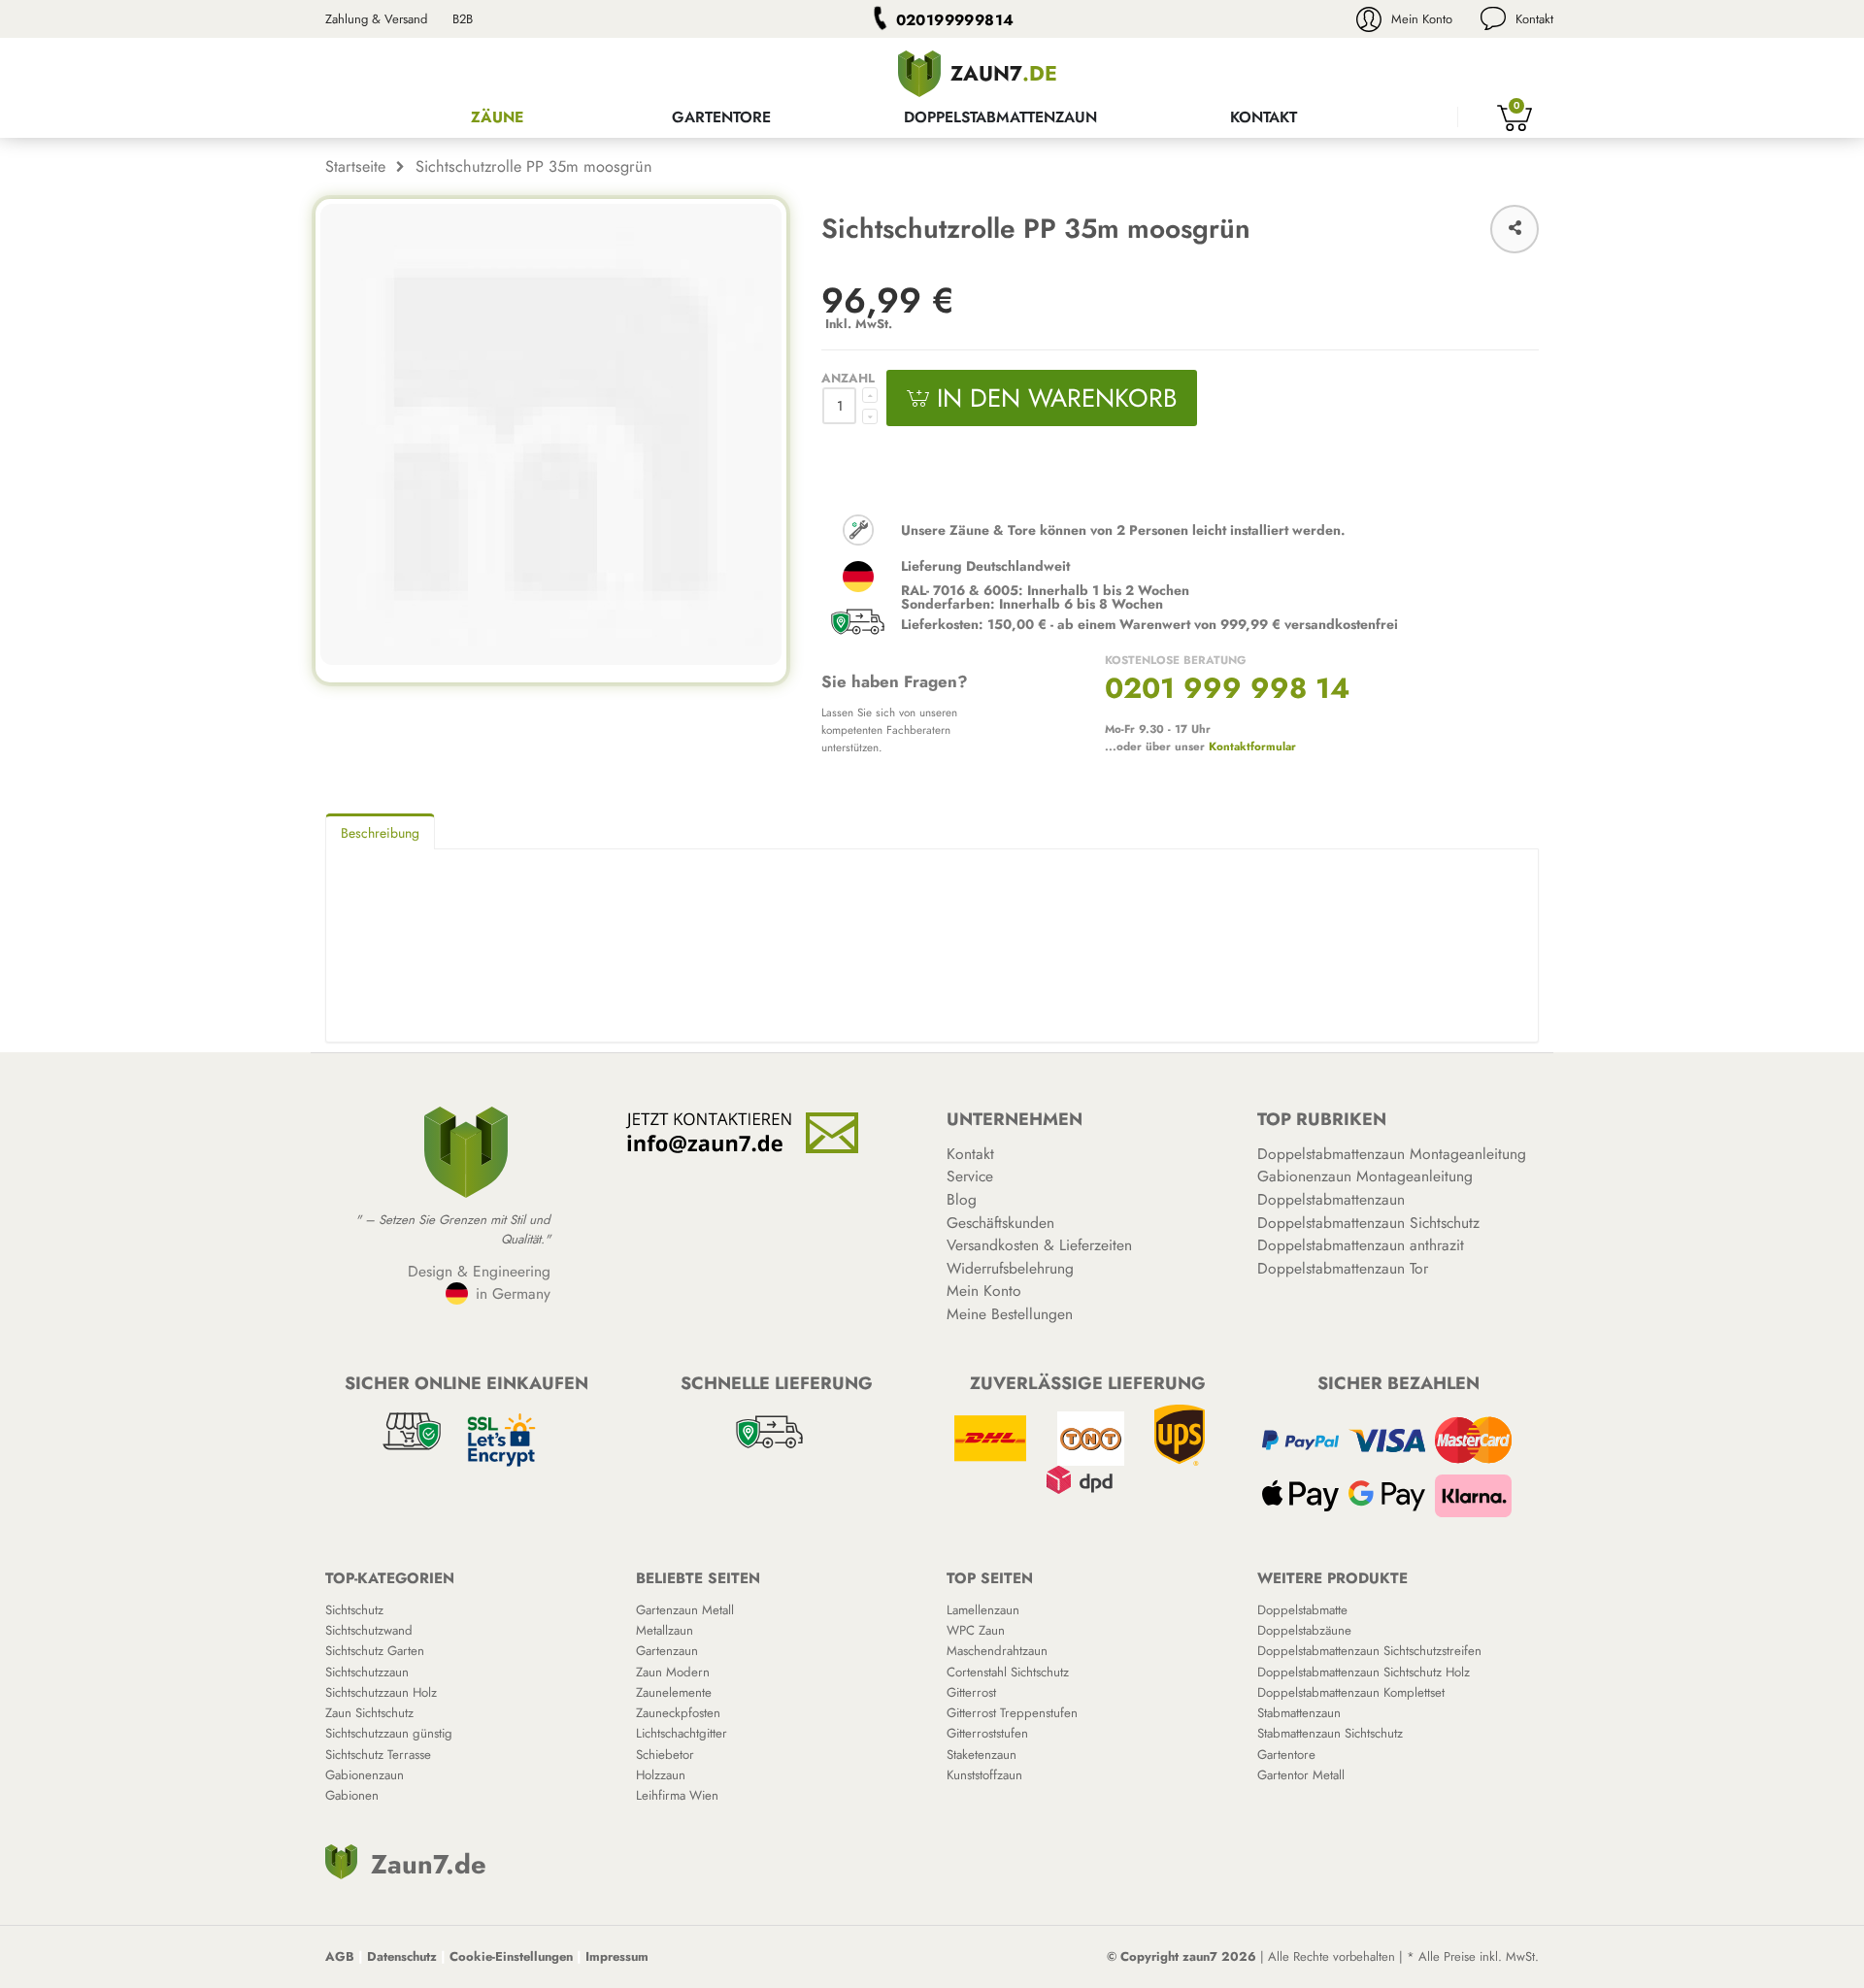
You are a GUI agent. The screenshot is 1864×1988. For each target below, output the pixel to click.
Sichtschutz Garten (375, 1651)
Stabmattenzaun (1299, 1713)
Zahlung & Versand (376, 19)
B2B (463, 19)
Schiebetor (665, 1755)
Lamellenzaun (983, 1610)
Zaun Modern (673, 1672)
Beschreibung (380, 833)
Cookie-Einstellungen (511, 1956)
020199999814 (955, 20)
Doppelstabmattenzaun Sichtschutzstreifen (1369, 1651)
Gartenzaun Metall (685, 1610)
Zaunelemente (674, 1692)
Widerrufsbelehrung (1010, 1268)
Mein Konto (1422, 19)
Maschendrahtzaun (997, 1651)
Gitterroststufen (987, 1733)
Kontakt (1534, 19)
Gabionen (352, 1795)
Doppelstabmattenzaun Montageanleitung (1392, 1154)
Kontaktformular (1252, 746)
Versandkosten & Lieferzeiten (1039, 1245)
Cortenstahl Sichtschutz (1008, 1672)
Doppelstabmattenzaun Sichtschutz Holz (1364, 1672)
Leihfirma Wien (677, 1795)
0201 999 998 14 (1227, 688)
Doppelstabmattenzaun (1000, 117)
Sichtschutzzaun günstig (389, 1733)
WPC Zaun (976, 1630)
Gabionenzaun (365, 1775)
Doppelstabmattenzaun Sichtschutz (1368, 1223)
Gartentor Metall (1301, 1775)
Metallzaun (665, 1630)
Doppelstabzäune (1304, 1630)
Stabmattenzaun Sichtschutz (1330, 1733)
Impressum (617, 1956)
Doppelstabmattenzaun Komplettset (1351, 1692)
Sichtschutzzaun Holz (381, 1692)
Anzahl (848, 378)
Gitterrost (971, 1692)
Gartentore (721, 117)
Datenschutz (402, 1956)
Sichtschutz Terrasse (378, 1755)
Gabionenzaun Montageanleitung (1365, 1176)
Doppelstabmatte (1302, 1610)
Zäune (497, 117)
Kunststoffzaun (984, 1775)
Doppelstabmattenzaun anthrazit (1361, 1245)
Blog (962, 1199)
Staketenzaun (982, 1755)
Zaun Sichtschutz (369, 1713)
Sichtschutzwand (369, 1630)
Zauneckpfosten (678, 1713)
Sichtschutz (354, 1610)
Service (970, 1176)
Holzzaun (661, 1775)
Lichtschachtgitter (682, 1733)
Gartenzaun (667, 1651)
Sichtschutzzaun (367, 1672)
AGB (340, 1956)
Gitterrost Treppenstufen (1012, 1713)
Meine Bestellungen (1010, 1314)
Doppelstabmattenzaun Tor (1343, 1268)
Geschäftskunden (1000, 1223)
